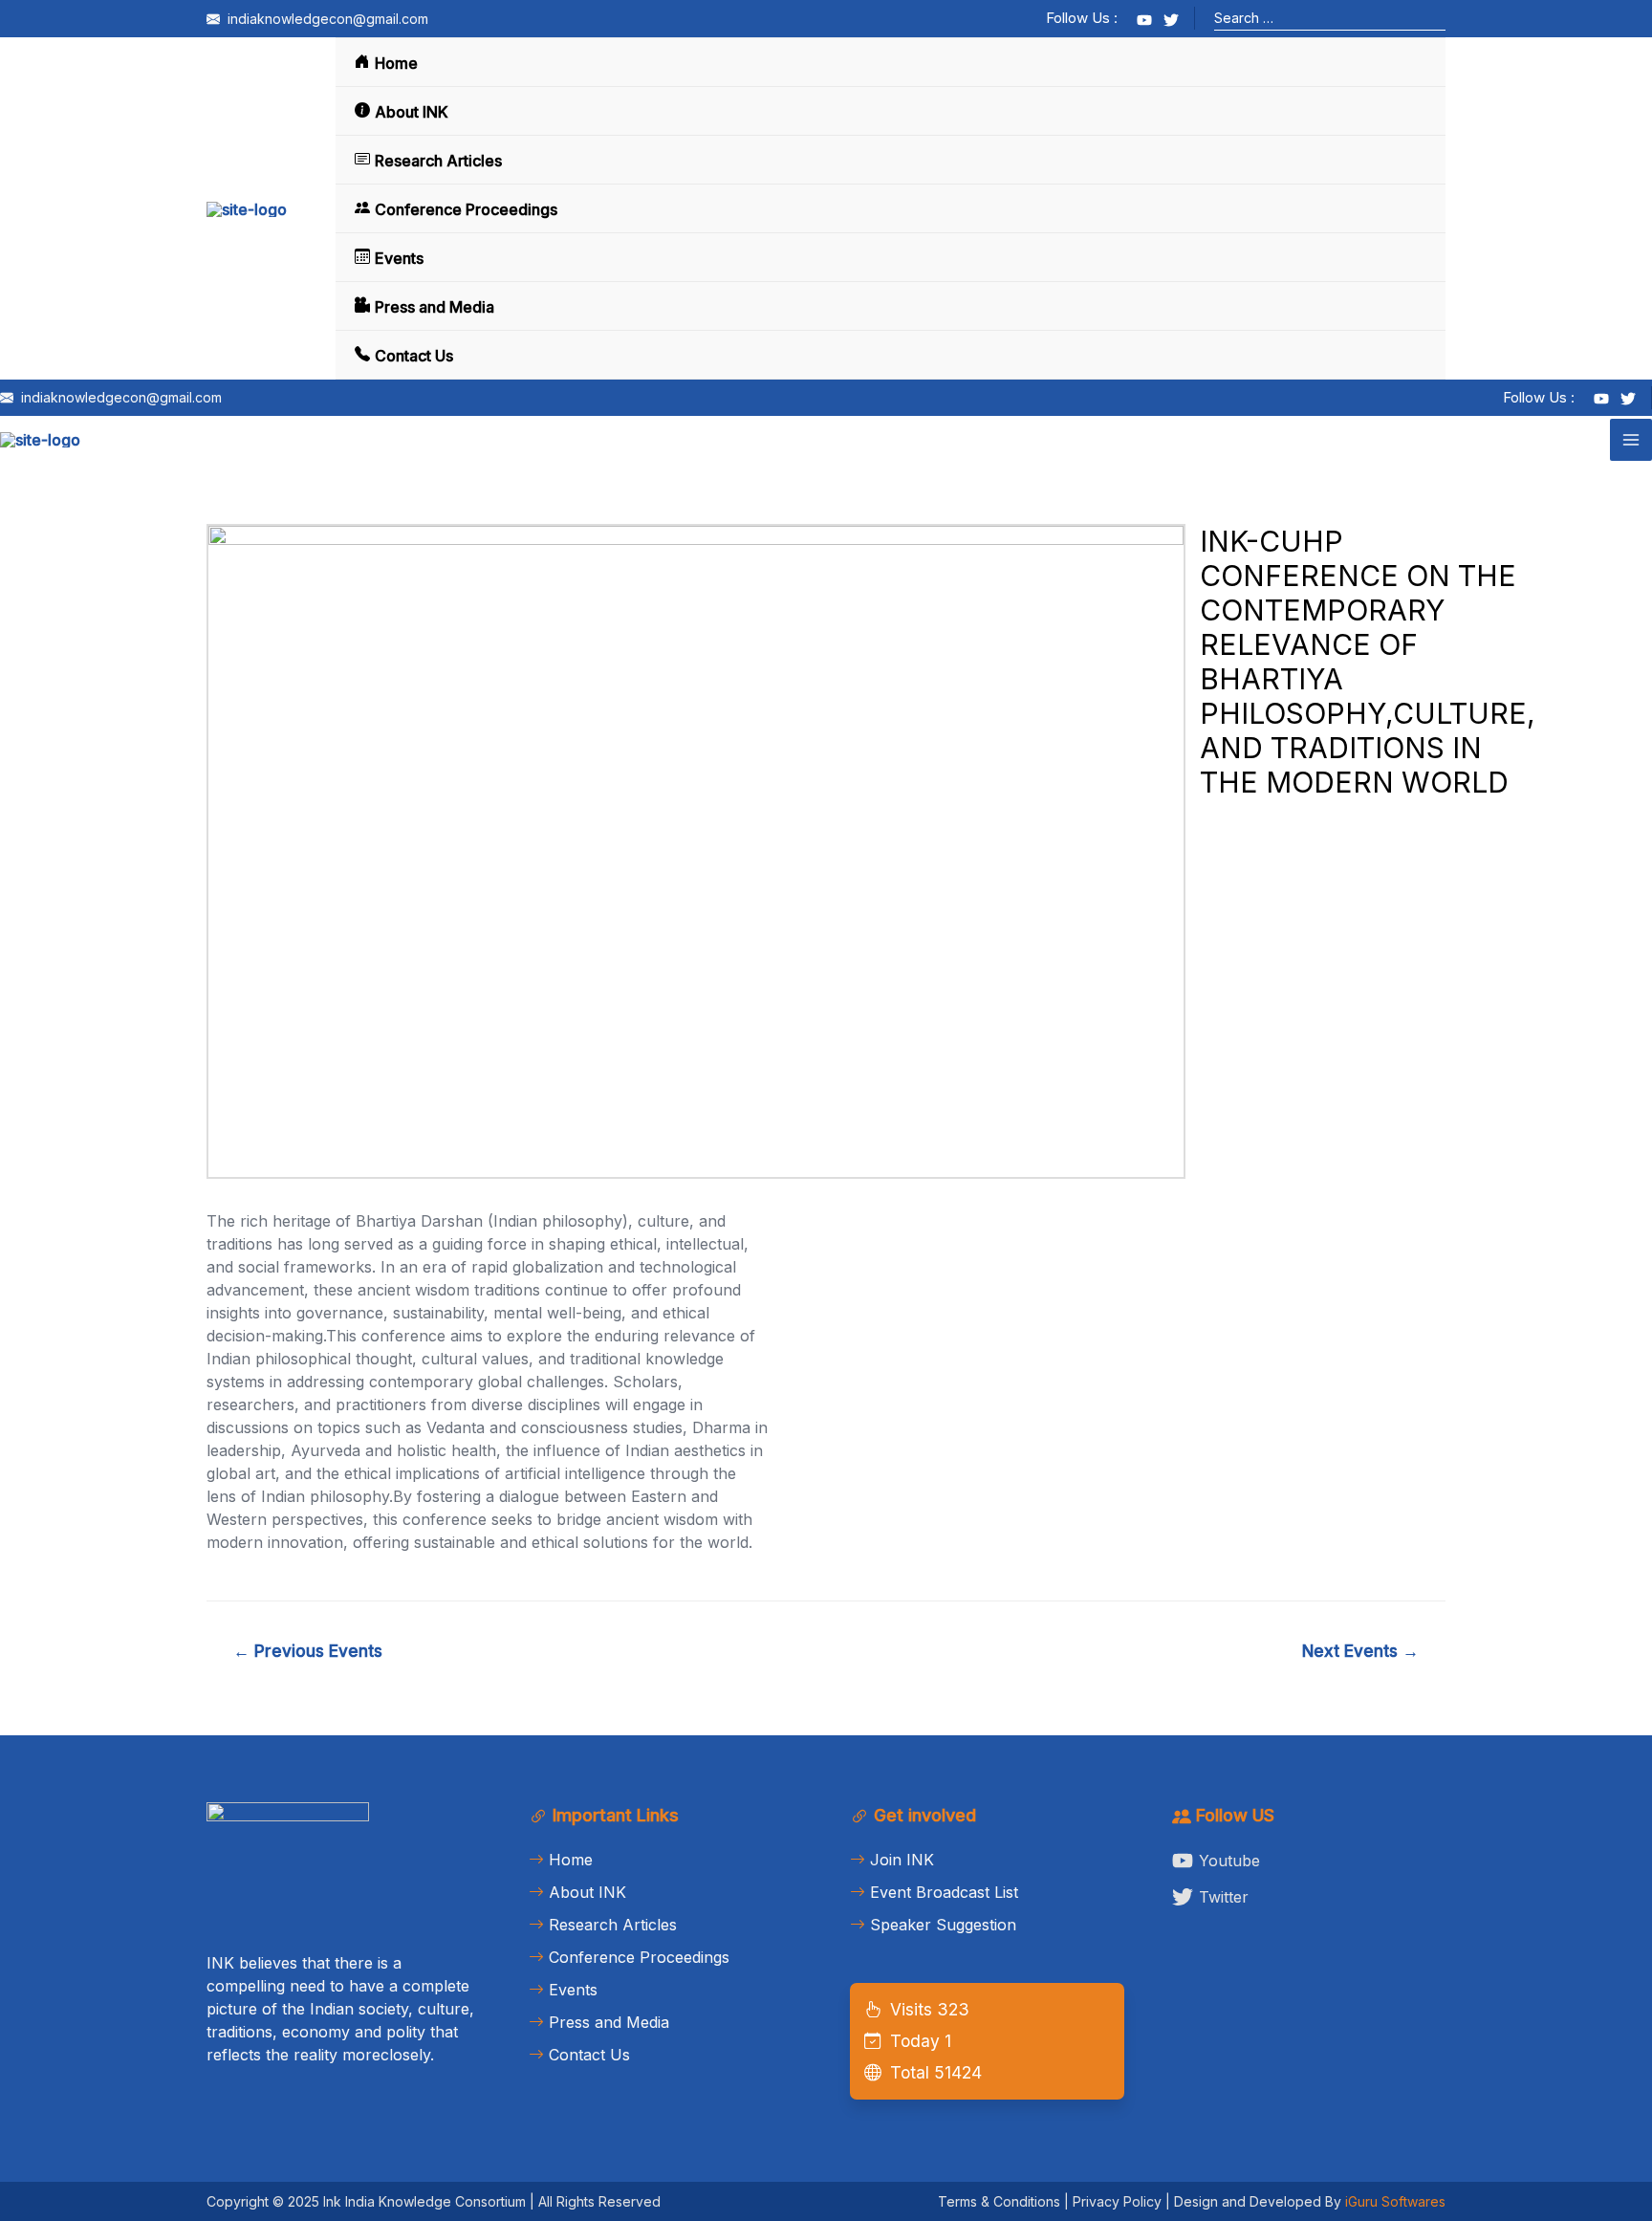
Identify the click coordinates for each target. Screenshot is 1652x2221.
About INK (412, 112)
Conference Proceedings (466, 209)
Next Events (1360, 1651)
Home (396, 63)
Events (399, 258)
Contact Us (414, 356)
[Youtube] (1144, 20)
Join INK (902, 1860)
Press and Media (435, 307)
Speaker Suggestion (943, 1925)
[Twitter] (1171, 20)
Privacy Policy (1117, 2201)
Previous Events (308, 1651)
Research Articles (438, 161)
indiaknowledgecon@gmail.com (326, 19)
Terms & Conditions (999, 2201)
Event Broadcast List (944, 1892)
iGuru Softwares (1393, 2201)
